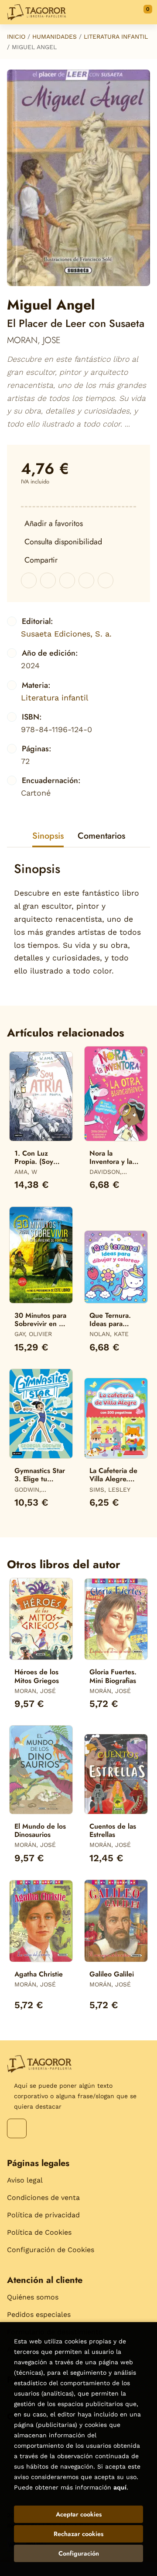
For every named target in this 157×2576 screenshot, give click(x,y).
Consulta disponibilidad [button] (63, 542)
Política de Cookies (39, 2232)
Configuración (79, 2553)
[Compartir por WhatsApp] (67, 580)
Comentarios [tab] (101, 836)
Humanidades (55, 37)
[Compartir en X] (48, 580)
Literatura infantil (116, 37)
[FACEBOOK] (17, 2128)
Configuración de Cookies (51, 2250)
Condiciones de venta (43, 2198)
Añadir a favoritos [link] (54, 523)
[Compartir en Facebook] (29, 580)
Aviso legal (25, 2180)
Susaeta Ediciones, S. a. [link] (66, 634)
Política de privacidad (43, 2215)
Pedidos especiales (39, 2314)
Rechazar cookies (78, 2534)
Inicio (16, 37)
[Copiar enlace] (106, 580)
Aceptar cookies (79, 2514)
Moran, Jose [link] (34, 340)
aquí (120, 2487)
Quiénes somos (33, 2297)
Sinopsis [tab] (48, 836)
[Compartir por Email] (86, 580)
